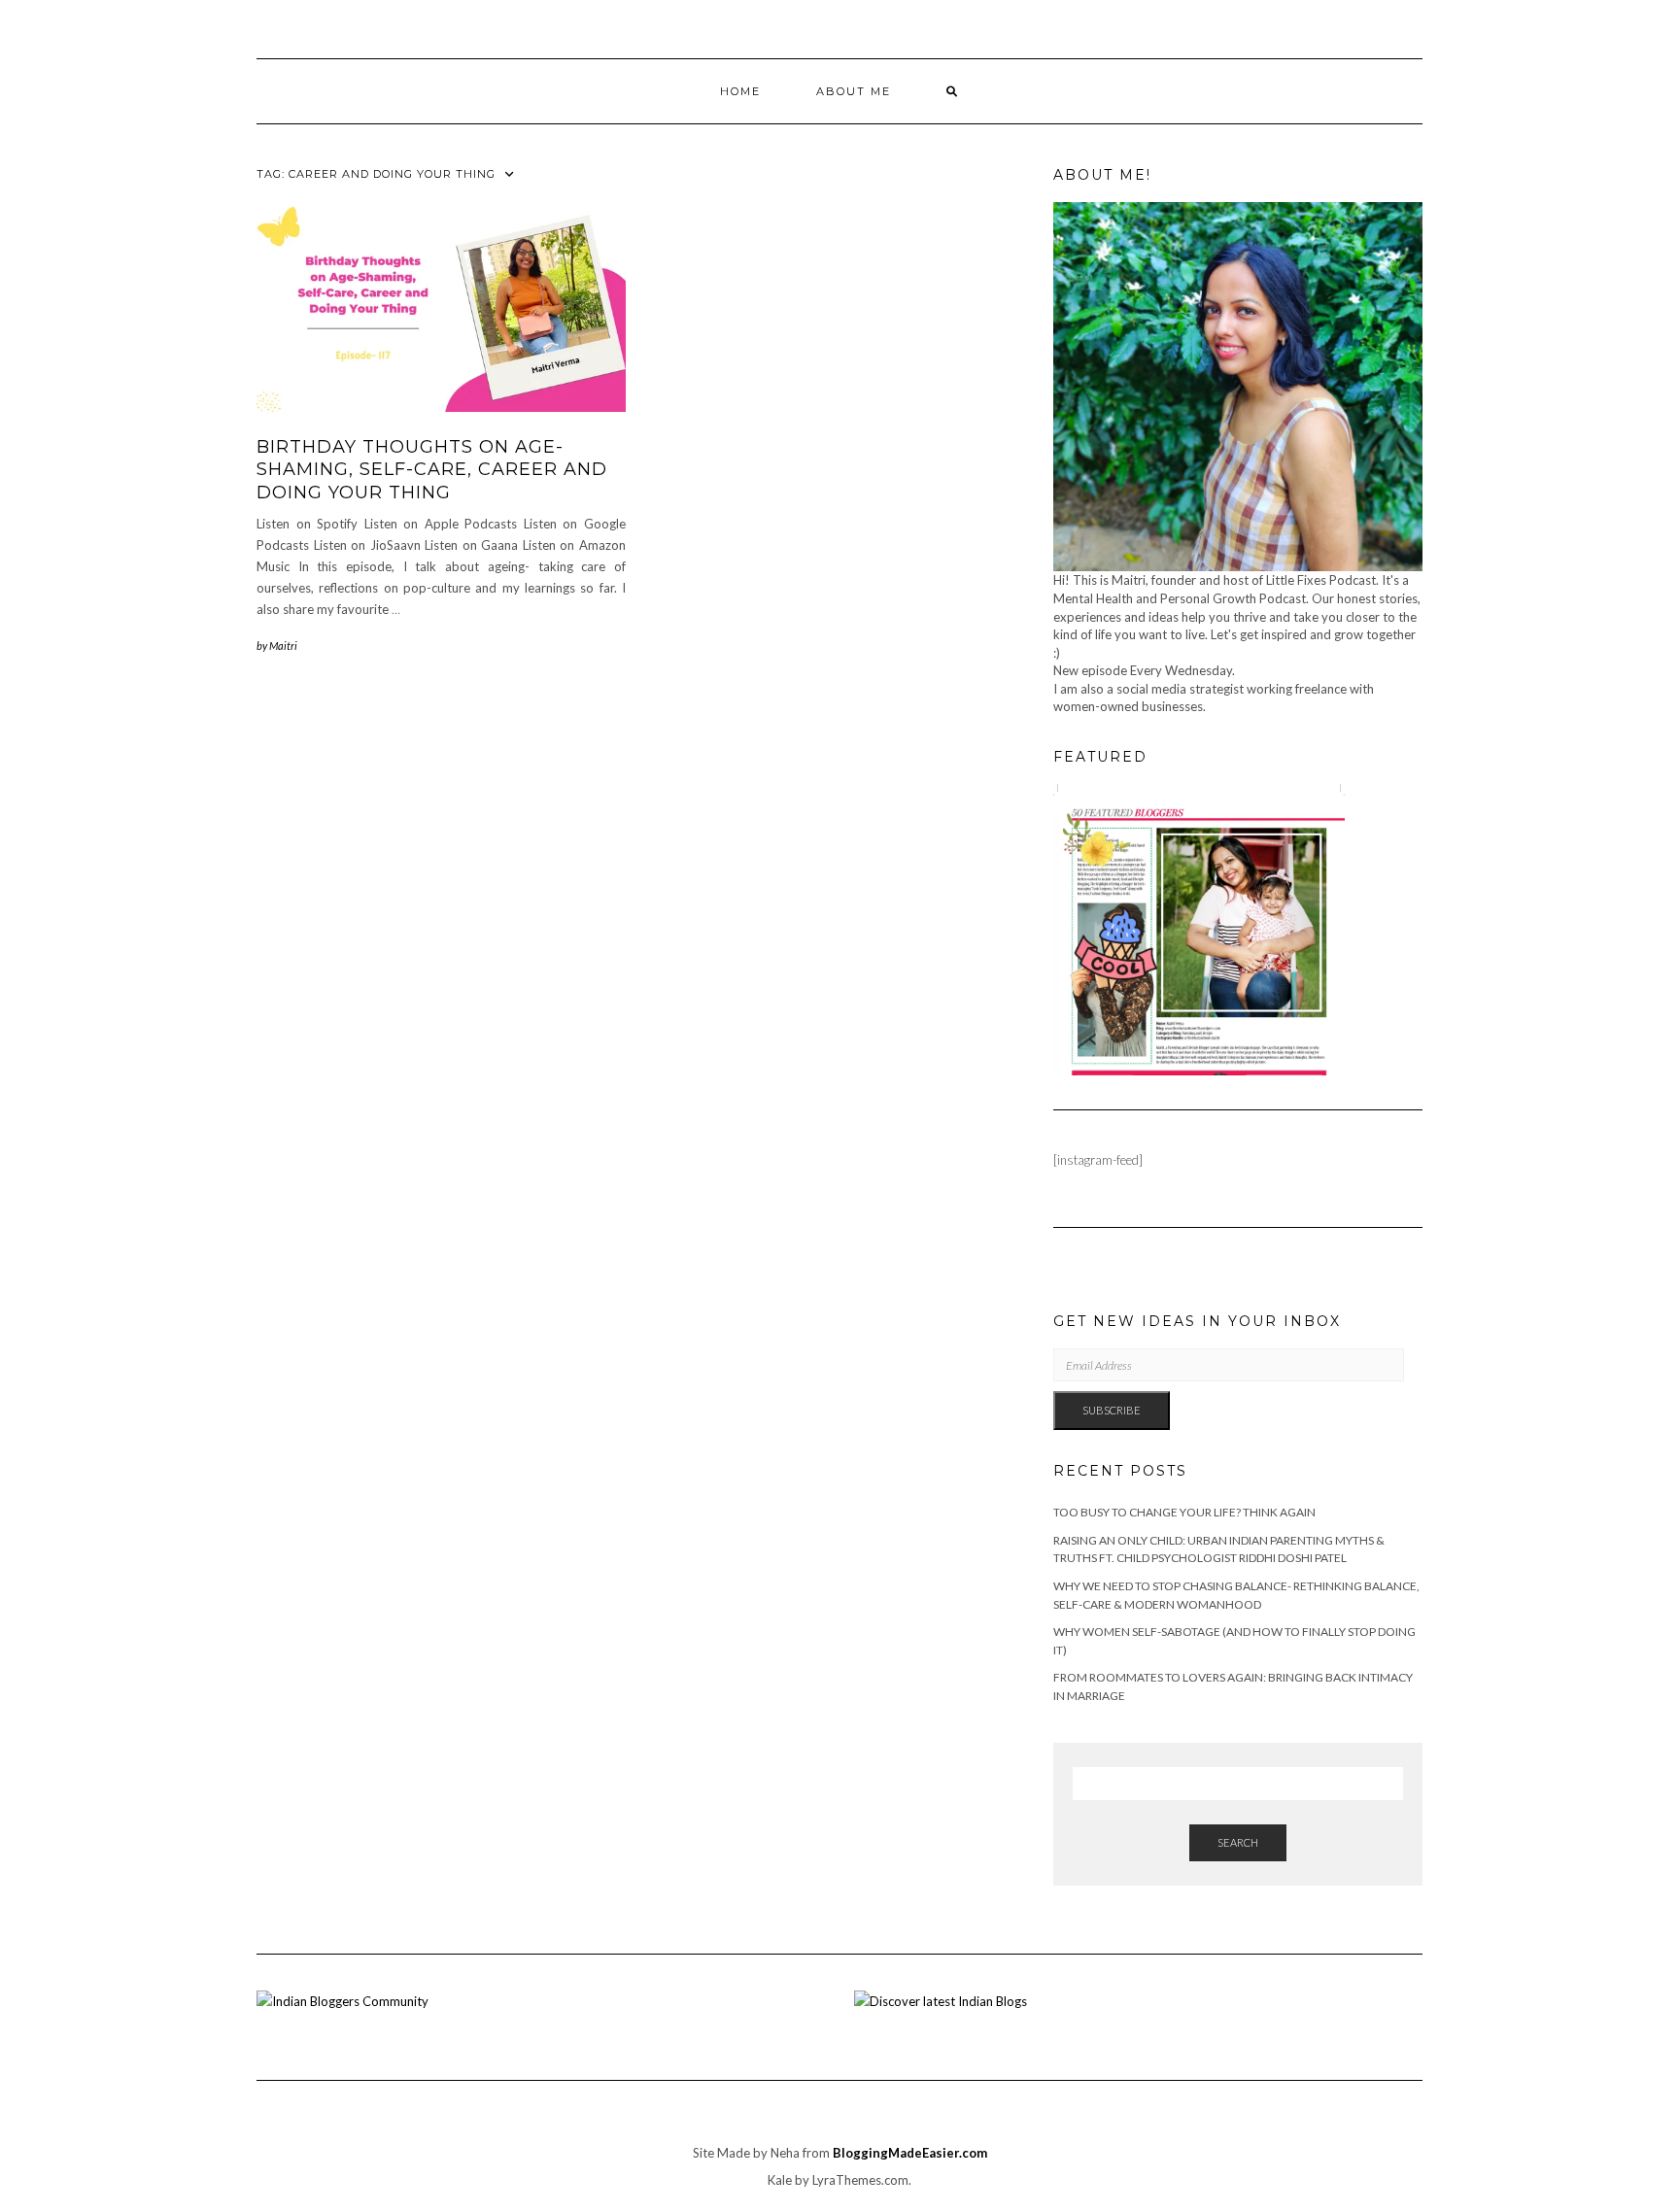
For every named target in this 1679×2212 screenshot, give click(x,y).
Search (1238, 1842)
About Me (854, 91)
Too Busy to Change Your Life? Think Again (1184, 1512)
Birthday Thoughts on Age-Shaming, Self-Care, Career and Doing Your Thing (432, 470)
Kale (780, 2180)
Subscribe (1112, 1410)
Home (740, 91)
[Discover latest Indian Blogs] (941, 1999)
